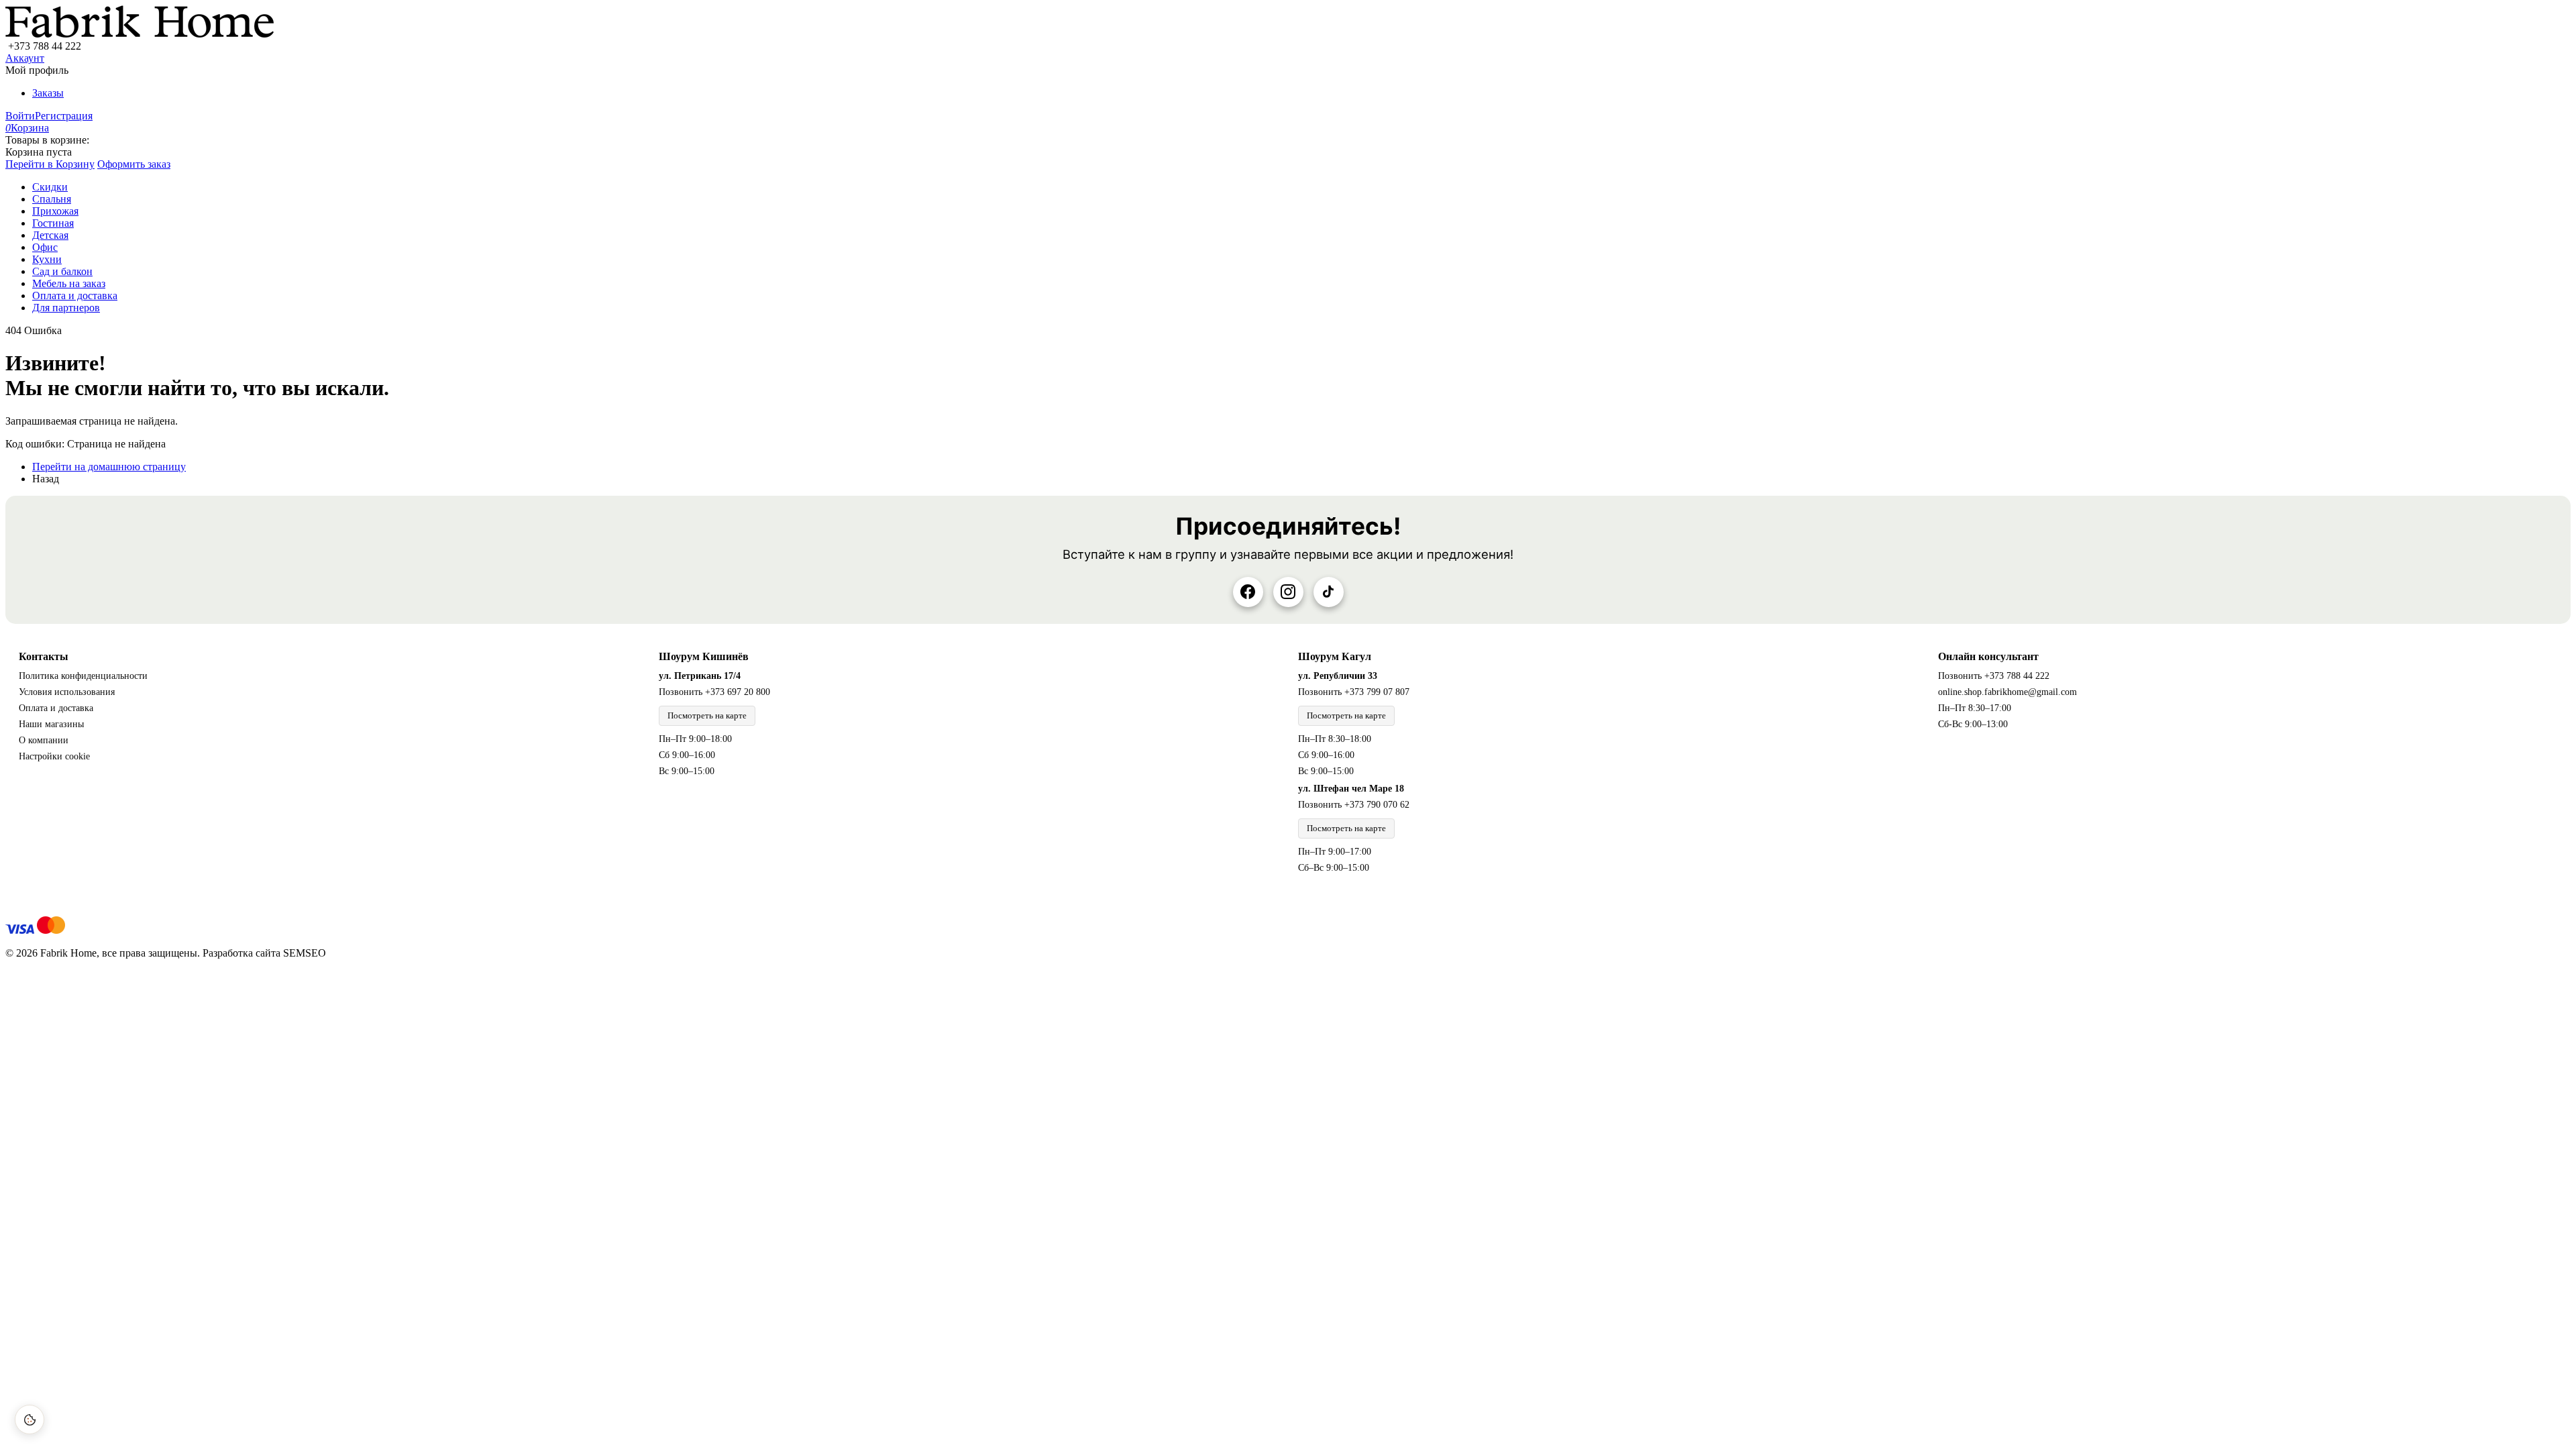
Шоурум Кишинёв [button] (704, 656)
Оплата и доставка (56, 708)
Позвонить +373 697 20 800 (714, 692)
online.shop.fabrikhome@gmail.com (2007, 692)
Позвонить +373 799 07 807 (1354, 692)
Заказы (48, 93)
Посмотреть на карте (707, 715)
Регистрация (64, 116)
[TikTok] (1329, 592)
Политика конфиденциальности (83, 676)
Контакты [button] (44, 656)
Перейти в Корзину (50, 164)
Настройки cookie (54, 756)
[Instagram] (1288, 592)
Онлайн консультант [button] (1988, 656)
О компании (44, 740)
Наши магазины (51, 724)
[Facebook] (1248, 592)
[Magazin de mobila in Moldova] (140, 34)
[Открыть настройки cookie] (30, 1419)
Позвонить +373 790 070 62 (1354, 805)
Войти (20, 116)
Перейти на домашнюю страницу (109, 467)
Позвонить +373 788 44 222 (1994, 676)
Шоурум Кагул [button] (1335, 656)
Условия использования (67, 692)
